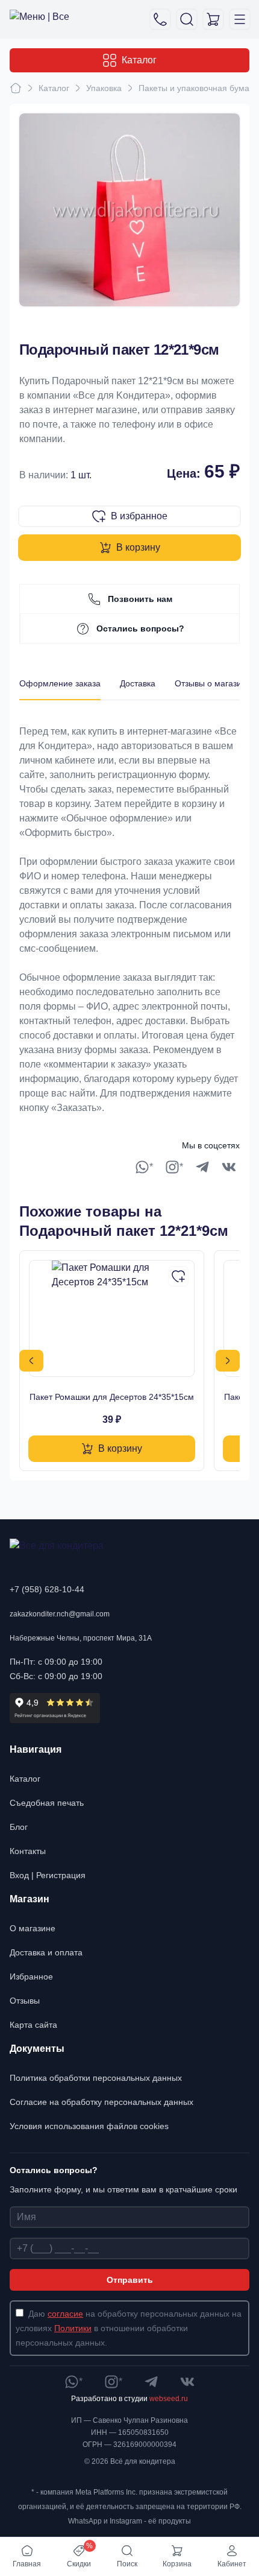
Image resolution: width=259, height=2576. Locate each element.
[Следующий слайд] (228, 1361)
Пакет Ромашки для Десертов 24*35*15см (112, 1397)
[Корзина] (213, 19)
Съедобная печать (47, 1803)
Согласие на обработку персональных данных (101, 2102)
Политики (73, 2328)
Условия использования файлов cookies (89, 2126)
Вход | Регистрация (48, 1875)
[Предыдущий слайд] (31, 1361)
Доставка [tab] (138, 683)
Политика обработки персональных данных (96, 2078)
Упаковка (104, 88)
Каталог (139, 60)
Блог (19, 1827)
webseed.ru (169, 2399)
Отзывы (25, 2001)
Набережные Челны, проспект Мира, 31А (81, 1638)
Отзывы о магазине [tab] (213, 683)
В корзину (138, 547)
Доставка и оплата (46, 1952)
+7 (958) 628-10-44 (47, 1589)
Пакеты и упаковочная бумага (198, 88)
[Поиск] (187, 19)
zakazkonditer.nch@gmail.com (60, 1614)
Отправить (130, 2280)
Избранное (31, 1976)
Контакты (28, 1851)
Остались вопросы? (140, 628)
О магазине (33, 1928)
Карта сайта (33, 2025)
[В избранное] (178, 1276)
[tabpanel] (129, 908)
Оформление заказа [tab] (60, 683)
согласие (65, 2314)
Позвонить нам (140, 599)
